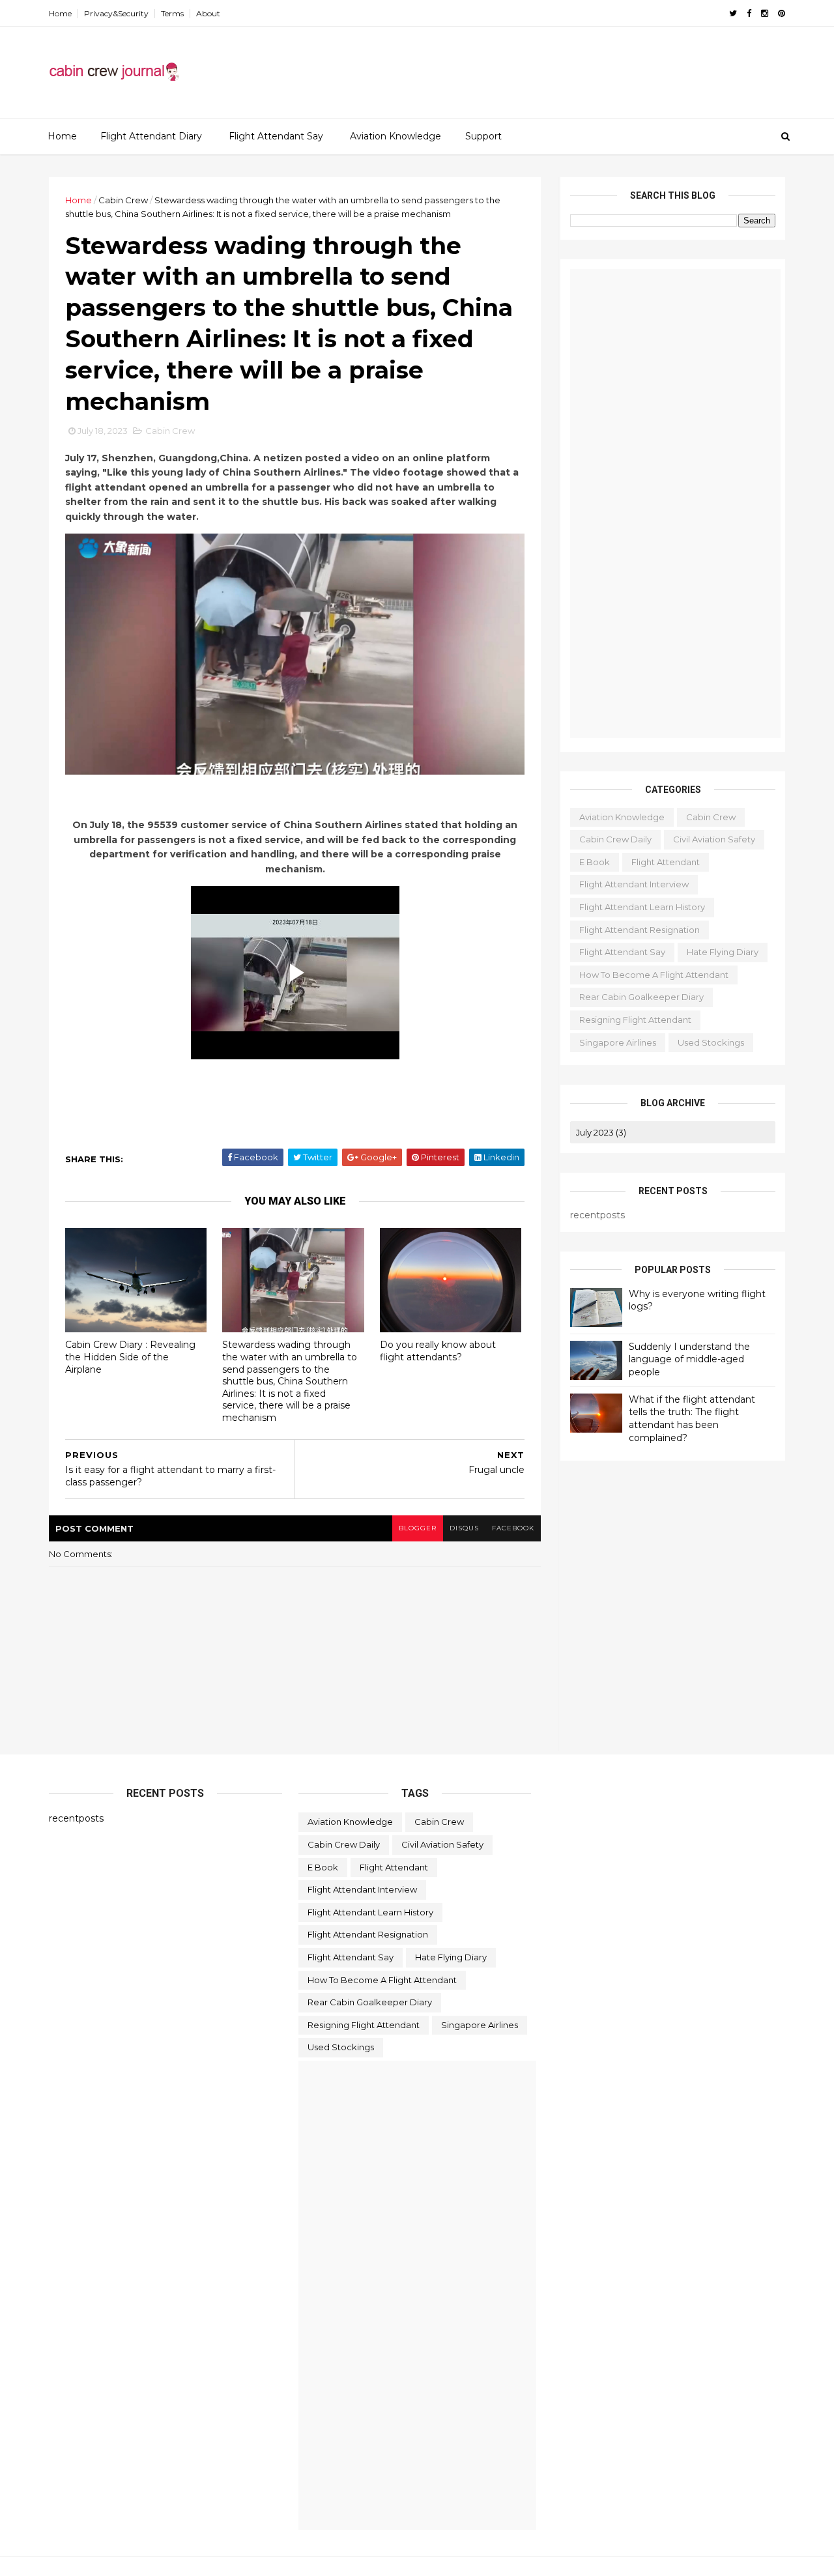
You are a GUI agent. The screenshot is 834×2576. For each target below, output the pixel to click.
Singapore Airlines (618, 1042)
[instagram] (765, 13)
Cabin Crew (123, 200)
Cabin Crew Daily (615, 839)
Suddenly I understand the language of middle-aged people (689, 1359)
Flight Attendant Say (276, 136)
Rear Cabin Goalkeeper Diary (641, 997)
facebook (513, 1528)
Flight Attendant (666, 862)
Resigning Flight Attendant (635, 1020)
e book (595, 862)
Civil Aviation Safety (714, 839)
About (208, 13)
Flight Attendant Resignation (640, 930)
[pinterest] (782, 13)
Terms (172, 13)
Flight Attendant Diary (151, 136)
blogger (418, 1528)
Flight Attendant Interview (634, 884)
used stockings (711, 1042)
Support (483, 136)
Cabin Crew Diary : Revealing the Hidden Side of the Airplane (130, 1357)
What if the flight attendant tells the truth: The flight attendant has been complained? (692, 1419)
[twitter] (733, 13)
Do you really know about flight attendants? (438, 1351)
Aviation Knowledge (395, 136)
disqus (464, 1528)
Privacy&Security (116, 13)
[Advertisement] (547, 66)
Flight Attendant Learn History (642, 907)
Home (60, 13)
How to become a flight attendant (654, 975)
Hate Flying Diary (723, 952)
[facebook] (749, 13)
